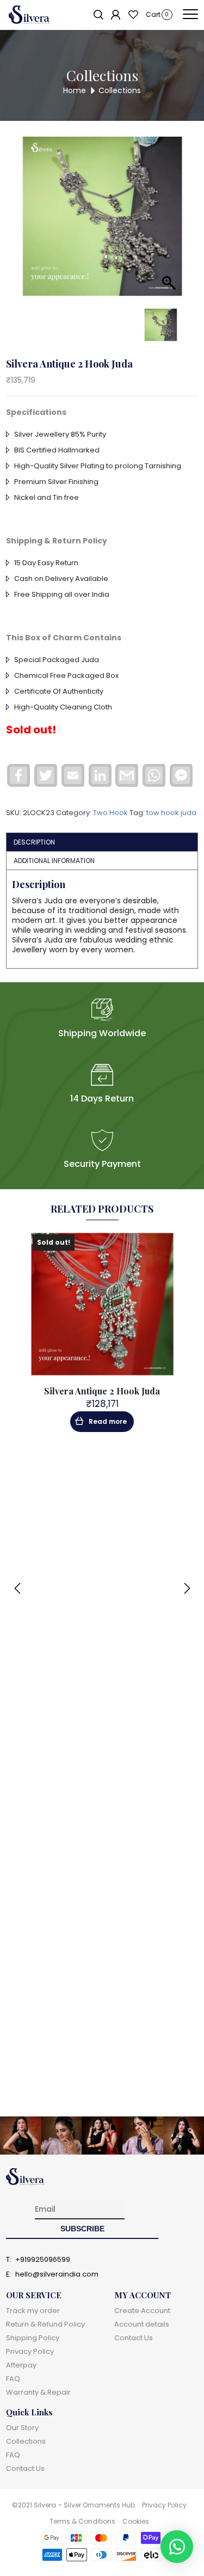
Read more (108, 1421)
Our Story (22, 2428)
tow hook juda (171, 813)
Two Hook (110, 813)
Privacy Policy (30, 2351)
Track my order (33, 2311)
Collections (26, 2441)
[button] (177, 2547)
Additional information (54, 861)
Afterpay (21, 2365)
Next (187, 1588)
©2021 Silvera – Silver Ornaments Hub (73, 2505)
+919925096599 (43, 2260)
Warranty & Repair (38, 2392)
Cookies (136, 2521)
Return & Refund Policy (45, 2324)
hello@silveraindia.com (57, 2274)
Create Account (142, 2311)
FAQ (13, 2379)
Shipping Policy (33, 2338)
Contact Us (134, 2338)
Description (34, 842)
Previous (17, 1588)
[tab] (102, 842)
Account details (142, 2324)
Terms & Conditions (82, 2521)
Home (75, 90)
